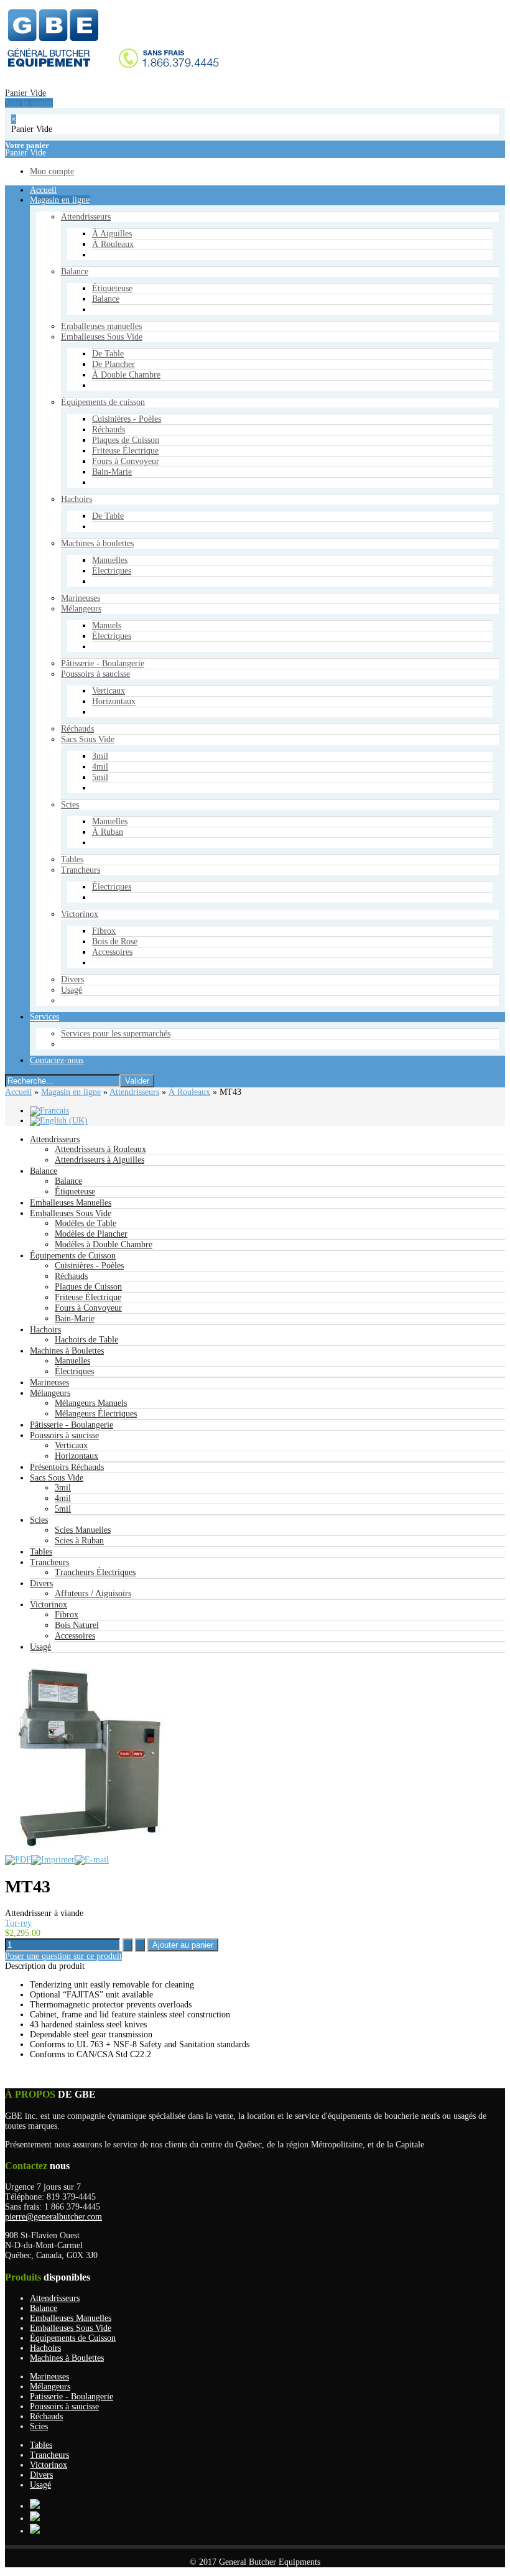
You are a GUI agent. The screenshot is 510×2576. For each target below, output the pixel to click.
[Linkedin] (35, 2531)
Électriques (74, 1371)
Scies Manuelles (83, 1530)
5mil (63, 1509)
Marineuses (49, 1383)
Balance (44, 1171)
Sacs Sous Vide (57, 1478)
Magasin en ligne (71, 1092)
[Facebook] (35, 2518)
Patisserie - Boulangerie (72, 2397)
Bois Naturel (77, 1625)
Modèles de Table (86, 1223)
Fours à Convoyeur (88, 1308)
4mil (63, 1498)
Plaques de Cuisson (88, 1287)
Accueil (18, 1092)
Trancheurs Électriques (95, 1572)
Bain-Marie (75, 1318)
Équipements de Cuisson (73, 1256)
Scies (39, 1520)
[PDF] (18, 1860)
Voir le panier (24, 718)
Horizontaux (76, 1456)
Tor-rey (18, 1923)
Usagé (40, 1647)
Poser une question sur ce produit (63, 1956)
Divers (41, 1583)
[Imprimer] (53, 1860)
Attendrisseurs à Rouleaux (100, 1149)
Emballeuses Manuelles (71, 1203)
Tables (41, 1552)
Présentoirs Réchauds (67, 1467)
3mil (63, 1488)
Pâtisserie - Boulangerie (72, 1425)
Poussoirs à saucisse (64, 1435)
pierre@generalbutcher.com (53, 2217)
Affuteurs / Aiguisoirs (93, 1593)
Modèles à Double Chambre (104, 1244)
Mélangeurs (50, 1393)
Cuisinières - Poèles (89, 1266)
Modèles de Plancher (91, 1234)
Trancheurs (49, 1562)
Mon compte (47, 792)
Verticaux (71, 1445)
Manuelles (72, 1361)
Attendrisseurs (134, 1092)
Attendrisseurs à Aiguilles (100, 1160)
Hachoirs (45, 1330)
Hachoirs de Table (86, 1340)
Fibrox (67, 1615)
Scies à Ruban (79, 1541)
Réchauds (71, 1276)
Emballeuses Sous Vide (71, 1213)
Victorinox (49, 1605)
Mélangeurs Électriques (96, 1414)
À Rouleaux (189, 1092)
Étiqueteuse (75, 1192)
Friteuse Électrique (88, 1297)
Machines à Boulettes (67, 1351)
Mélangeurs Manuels (91, 1403)
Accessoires (75, 1636)
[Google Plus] (35, 2506)
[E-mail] (92, 1860)
